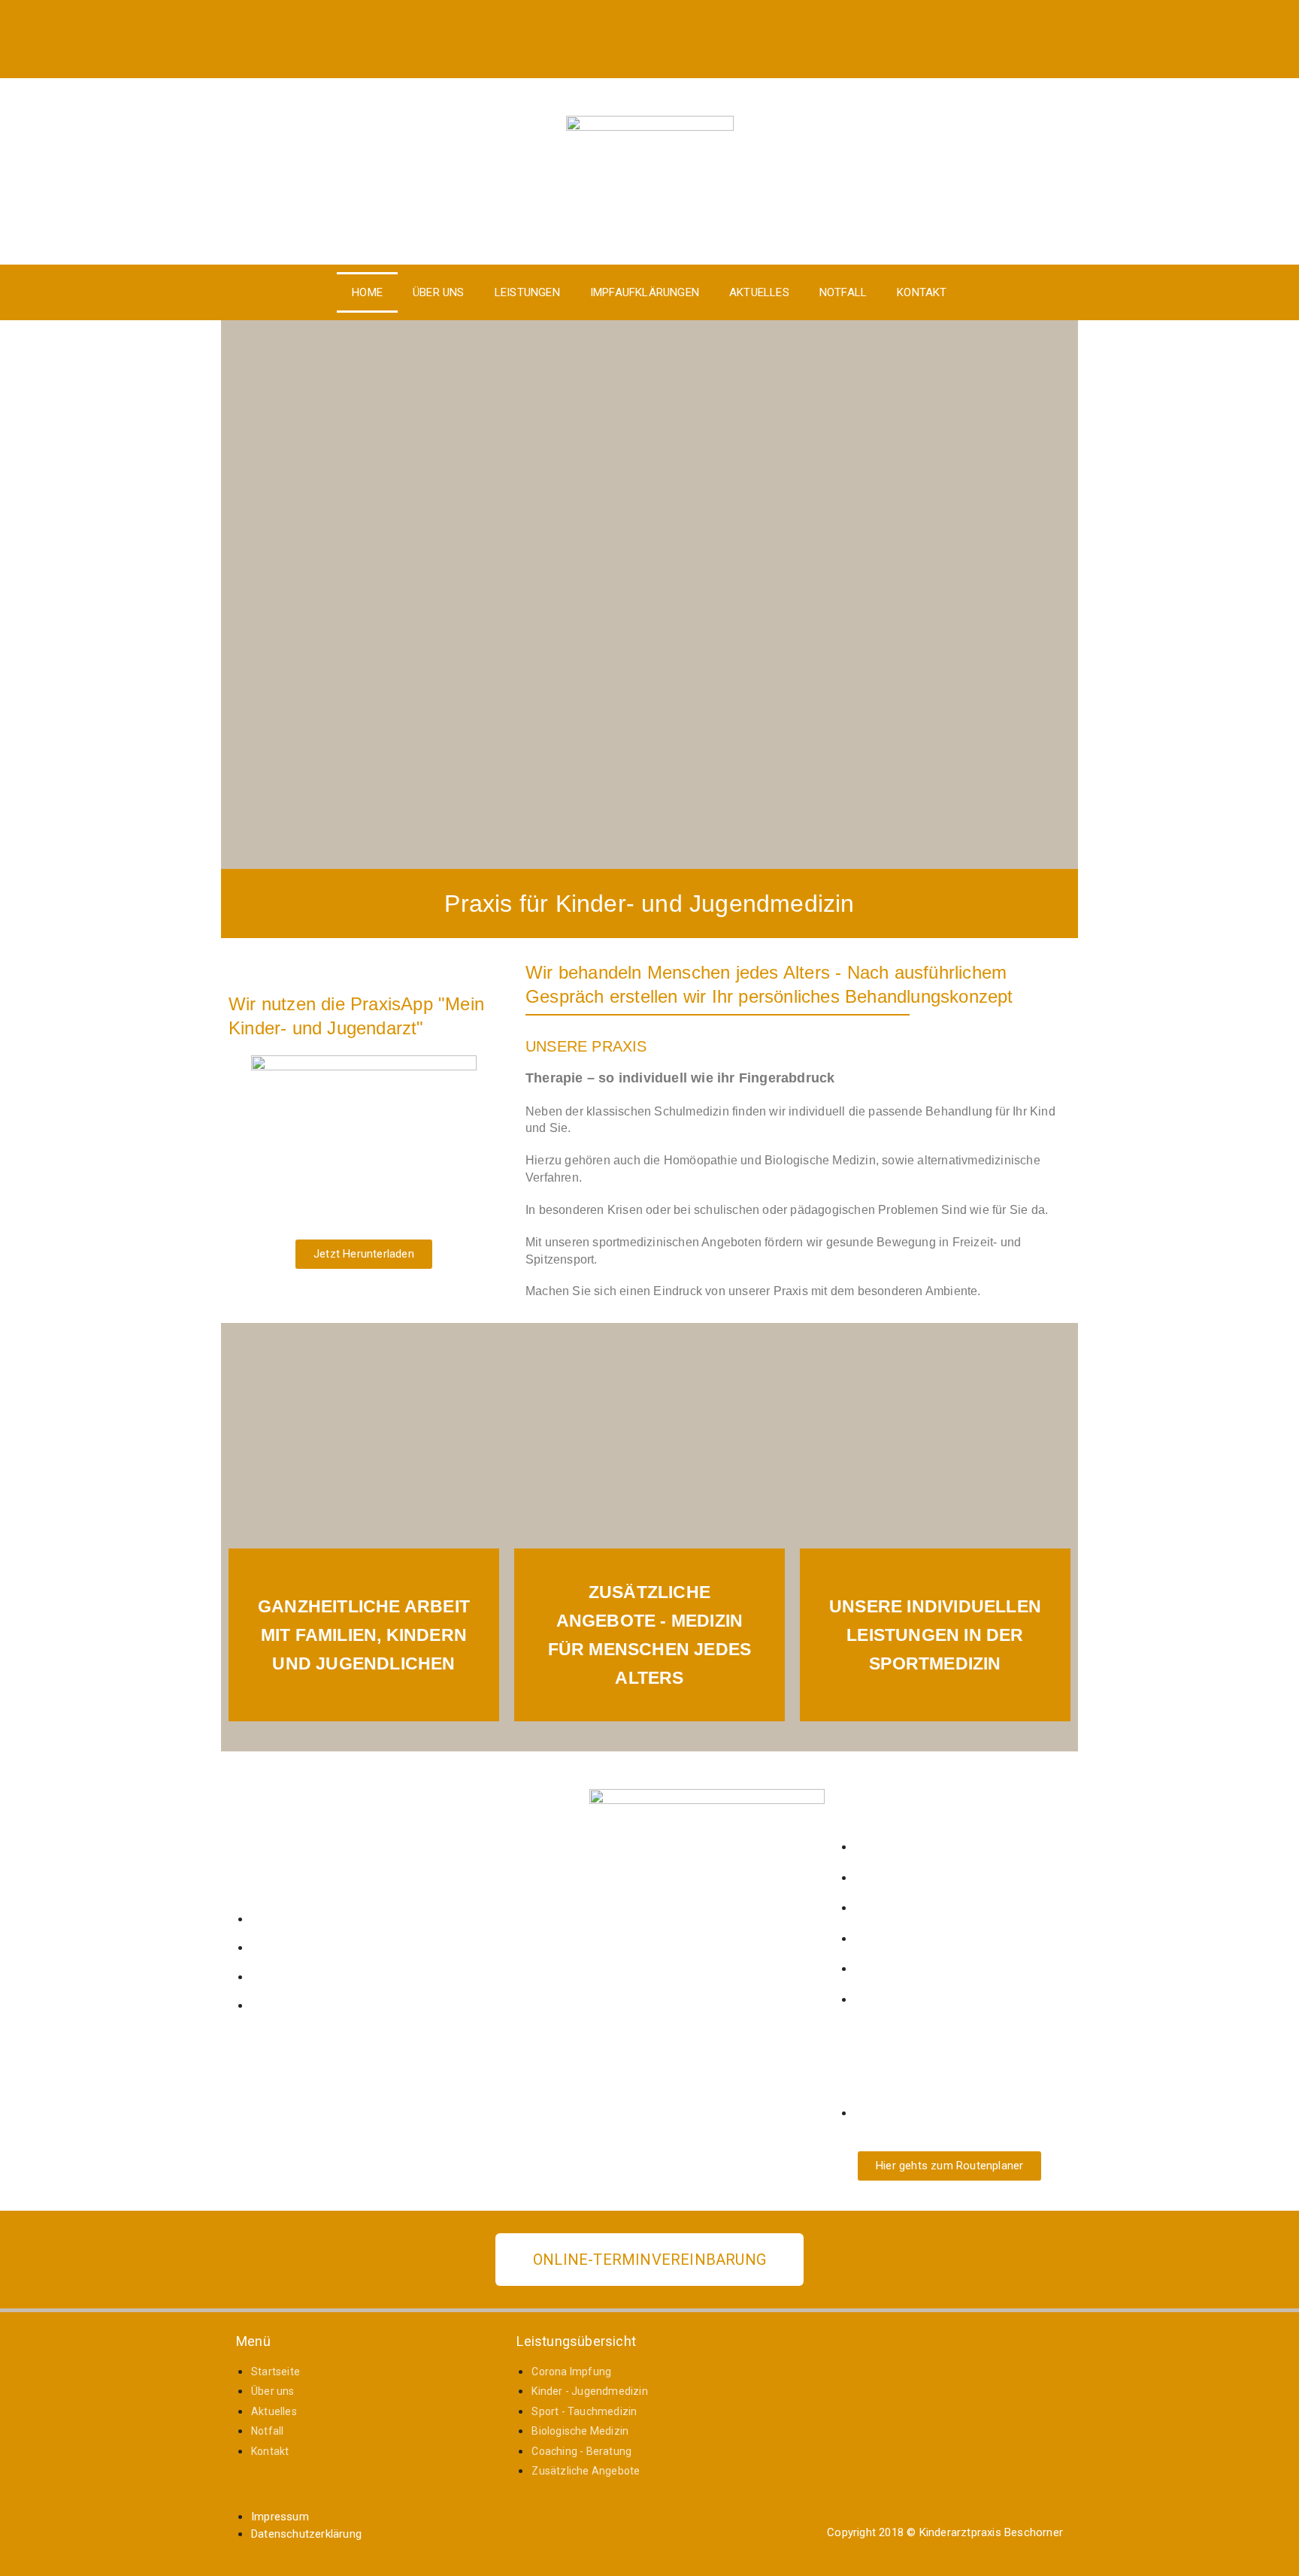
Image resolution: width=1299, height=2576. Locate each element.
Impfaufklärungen (645, 292)
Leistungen (527, 292)
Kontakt (922, 292)
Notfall (843, 292)
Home (367, 292)
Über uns (439, 292)
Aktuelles (759, 292)
